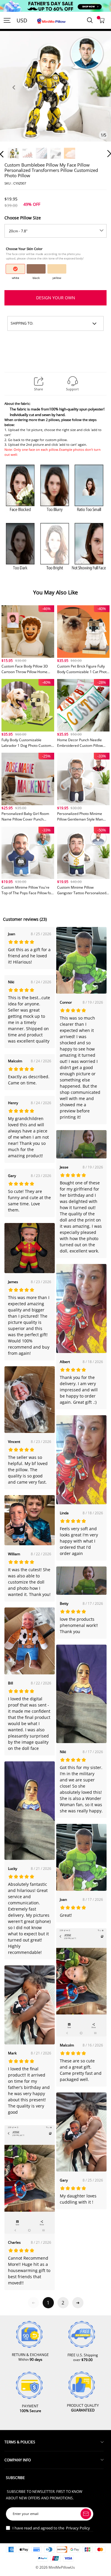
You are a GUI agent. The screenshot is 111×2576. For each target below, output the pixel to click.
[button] (14, 94)
